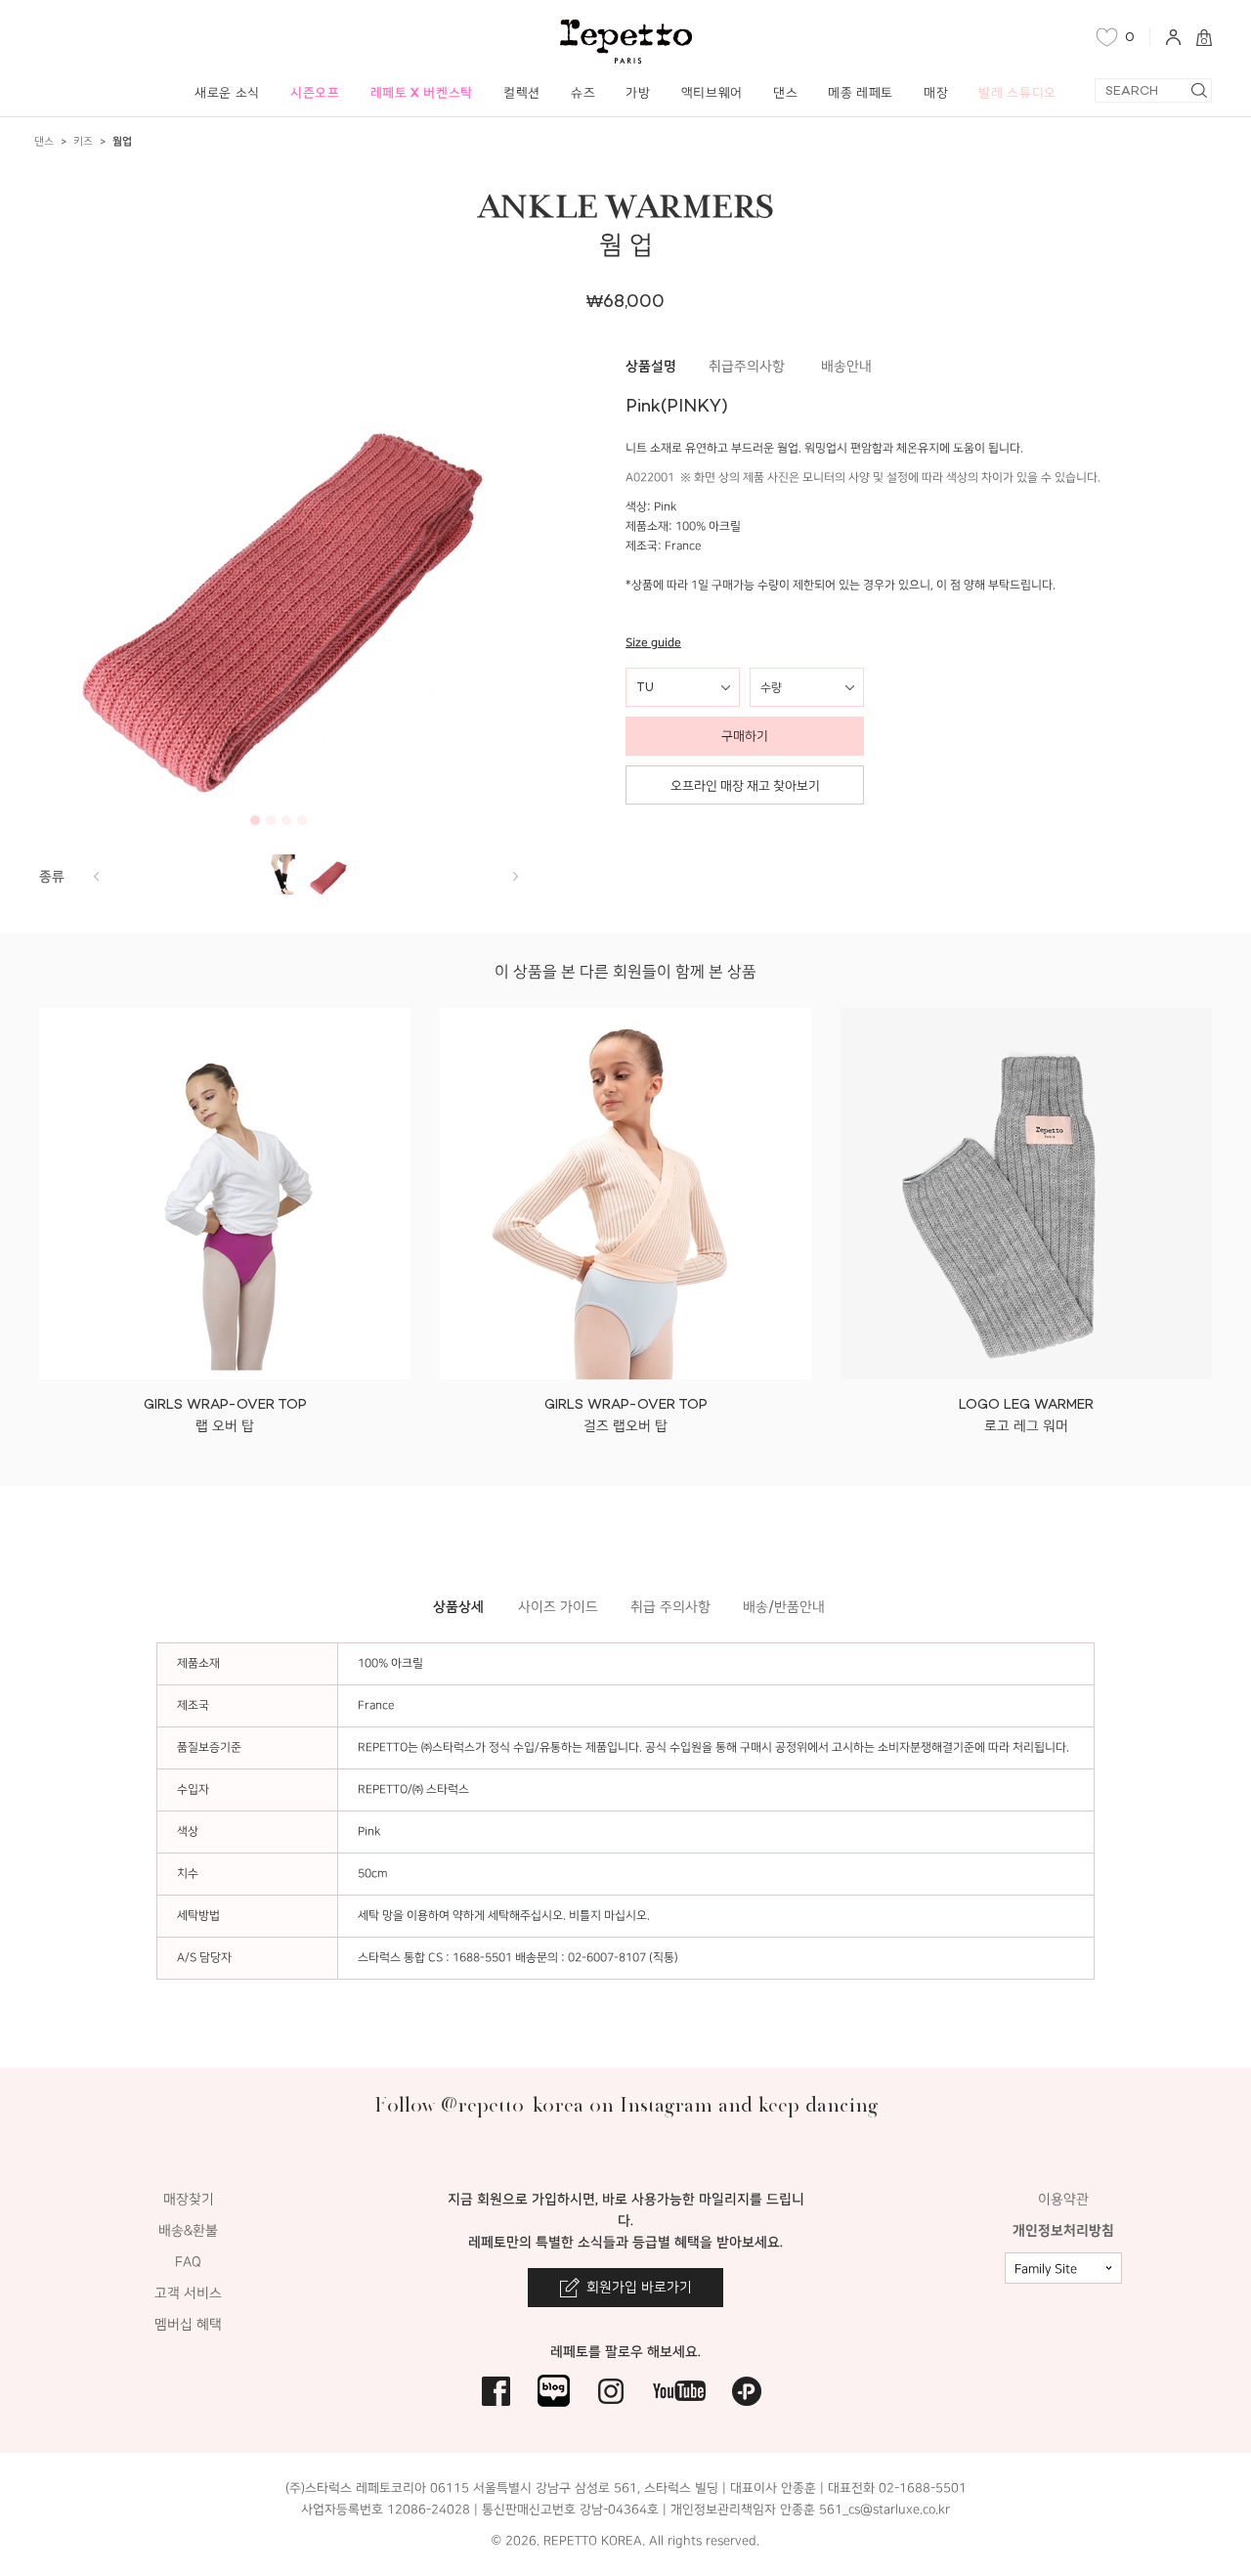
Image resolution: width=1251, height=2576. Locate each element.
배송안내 (846, 366)
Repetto (626, 42)
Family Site (1046, 2269)
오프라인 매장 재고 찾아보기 (745, 786)
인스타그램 (611, 2391)
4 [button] (302, 820)
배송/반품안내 (784, 1607)
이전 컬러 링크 (515, 876)
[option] (279, 595)
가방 (638, 92)
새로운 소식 (227, 92)
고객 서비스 (188, 2293)
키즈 (83, 141)
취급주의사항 (747, 366)
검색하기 (1199, 90)
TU (645, 687)
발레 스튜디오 (1017, 92)
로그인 (1173, 37)
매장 (936, 92)
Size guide (653, 643)
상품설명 (651, 366)
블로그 (554, 2391)
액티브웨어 (712, 92)
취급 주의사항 (670, 1607)
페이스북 (496, 2391)
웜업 (122, 141)
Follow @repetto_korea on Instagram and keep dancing (626, 2104)
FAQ (188, 2262)
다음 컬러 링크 (96, 876)
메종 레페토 (861, 92)
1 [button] (255, 820)
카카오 (747, 2391)
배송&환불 (188, 2230)
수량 (771, 687)
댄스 (785, 92)
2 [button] (271, 820)
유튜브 (679, 2391)
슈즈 (583, 92)
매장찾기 (189, 2199)
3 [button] (286, 820)
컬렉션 (522, 92)
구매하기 (745, 736)
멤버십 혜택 (188, 2324)
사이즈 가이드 (558, 1607)
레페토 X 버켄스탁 (422, 92)
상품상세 (458, 1607)
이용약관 (1063, 2199)
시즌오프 (315, 92)
